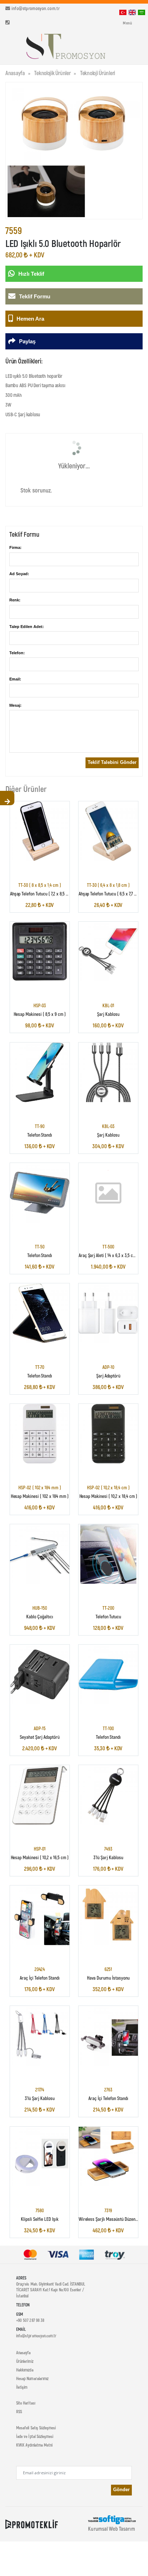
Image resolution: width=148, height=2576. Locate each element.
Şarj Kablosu (108, 1014)
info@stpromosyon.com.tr (36, 8)
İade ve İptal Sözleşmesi (35, 2436)
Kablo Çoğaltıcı (40, 1616)
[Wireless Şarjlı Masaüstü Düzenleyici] (108, 2156)
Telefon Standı (40, 1135)
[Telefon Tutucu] (108, 1554)
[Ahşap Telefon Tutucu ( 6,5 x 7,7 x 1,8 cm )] (108, 831)
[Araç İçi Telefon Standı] (40, 1916)
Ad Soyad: (19, 574)
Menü (127, 23)
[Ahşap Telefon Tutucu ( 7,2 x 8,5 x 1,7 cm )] (40, 831)
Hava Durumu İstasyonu (108, 1978)
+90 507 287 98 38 (30, 2320)
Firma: (15, 547)
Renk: (15, 600)
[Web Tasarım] (112, 2519)
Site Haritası (26, 2403)
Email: (15, 679)
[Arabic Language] (142, 12)
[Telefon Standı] (40, 1072)
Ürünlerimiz (25, 2361)
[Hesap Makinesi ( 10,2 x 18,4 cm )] (108, 1434)
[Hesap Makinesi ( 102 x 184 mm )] (40, 1434)
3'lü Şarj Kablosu (108, 1858)
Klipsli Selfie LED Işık (40, 2219)
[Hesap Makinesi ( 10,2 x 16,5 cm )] (40, 1795)
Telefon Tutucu (108, 1616)
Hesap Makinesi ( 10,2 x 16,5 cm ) (40, 1858)
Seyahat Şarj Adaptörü (40, 1737)
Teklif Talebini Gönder (112, 762)
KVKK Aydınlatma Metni (34, 2445)
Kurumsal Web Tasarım (111, 2529)
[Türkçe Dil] (123, 12)
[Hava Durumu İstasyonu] (108, 1916)
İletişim (22, 2387)
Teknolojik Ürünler (52, 73)
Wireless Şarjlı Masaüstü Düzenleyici (112, 2219)
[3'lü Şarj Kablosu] (108, 1795)
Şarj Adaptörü (108, 1376)
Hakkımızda (25, 2370)
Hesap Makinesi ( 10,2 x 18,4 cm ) (108, 1496)
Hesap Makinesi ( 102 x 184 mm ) (40, 1496)
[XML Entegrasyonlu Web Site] (32, 2524)
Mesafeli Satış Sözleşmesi (36, 2428)
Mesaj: (15, 705)
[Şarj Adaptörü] (108, 1313)
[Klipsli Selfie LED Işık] (40, 2156)
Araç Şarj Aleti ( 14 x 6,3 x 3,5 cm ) (109, 1255)
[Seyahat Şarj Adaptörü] (40, 1674)
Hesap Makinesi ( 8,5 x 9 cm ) (40, 1014)
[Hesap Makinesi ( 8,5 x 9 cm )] (40, 952)
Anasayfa (15, 73)
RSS (19, 2411)
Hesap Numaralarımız (32, 2378)
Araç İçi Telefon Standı (40, 1978)
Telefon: (17, 653)
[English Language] (132, 12)
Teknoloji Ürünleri (98, 73)
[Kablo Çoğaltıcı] (40, 1554)
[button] (129, 48)
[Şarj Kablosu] (108, 952)
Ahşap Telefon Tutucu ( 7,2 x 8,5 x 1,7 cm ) (46, 894)
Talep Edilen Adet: (27, 627)
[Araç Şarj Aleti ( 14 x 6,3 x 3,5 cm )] (108, 1193)
